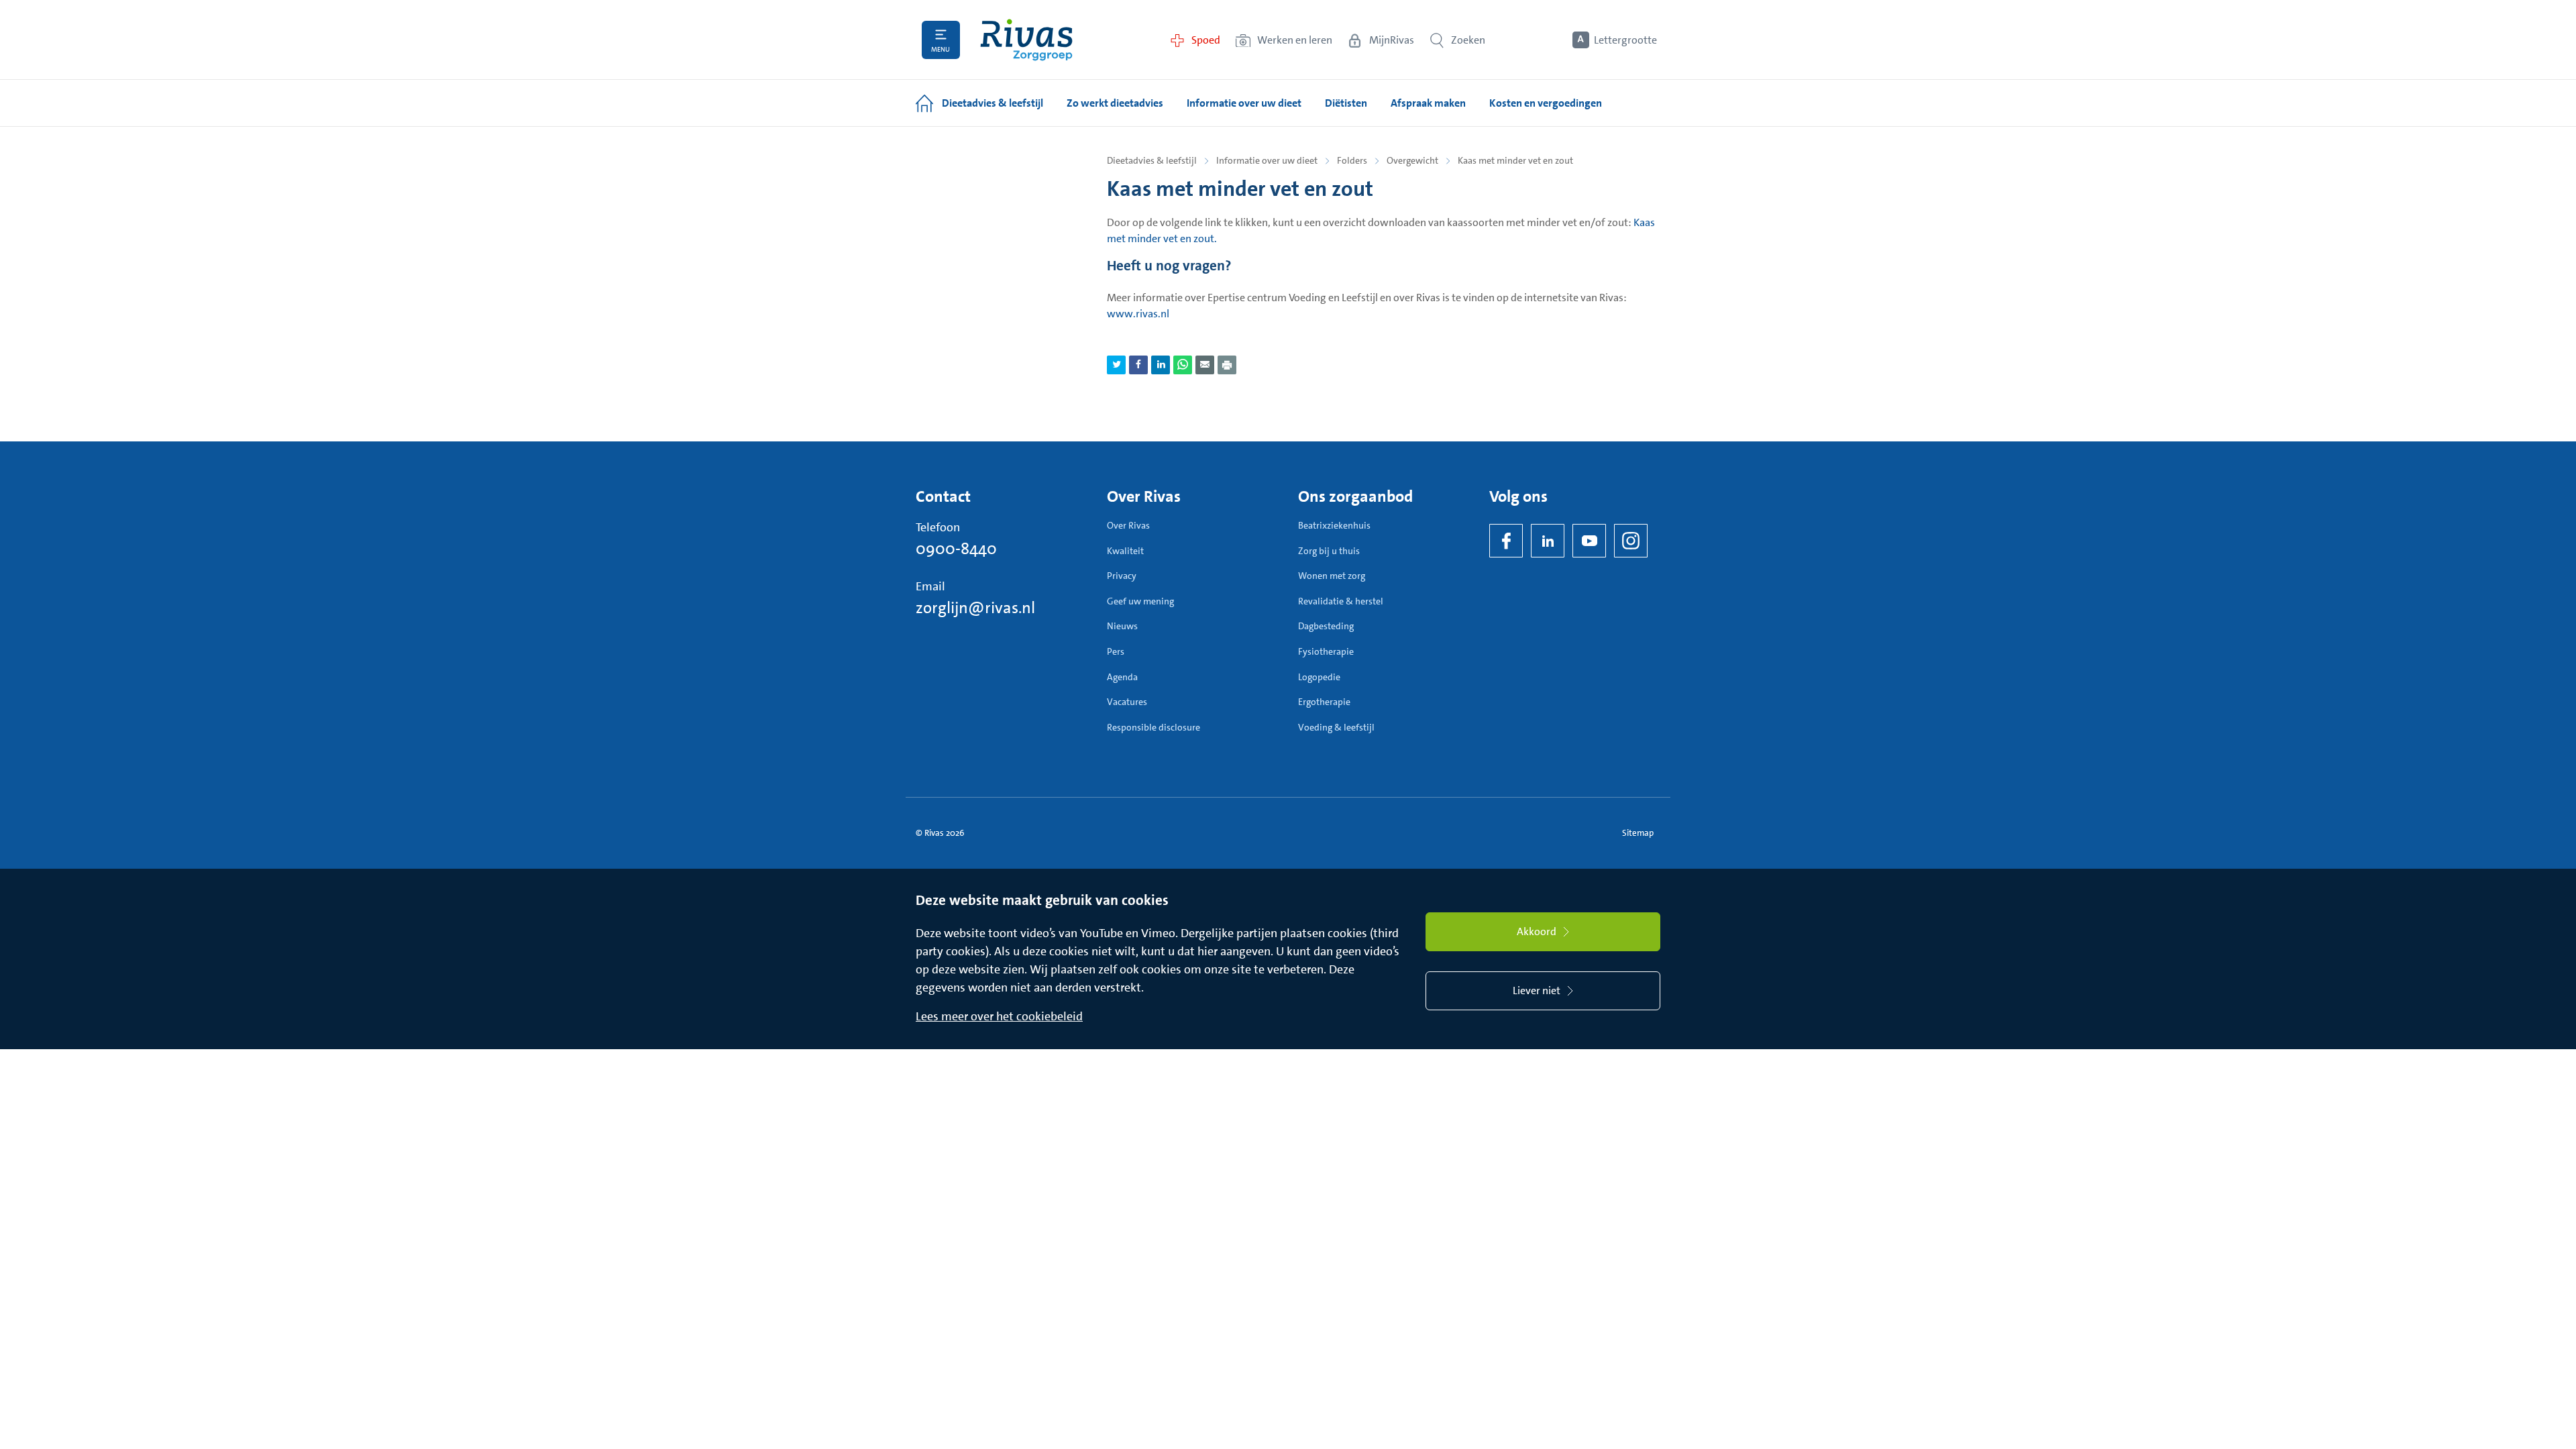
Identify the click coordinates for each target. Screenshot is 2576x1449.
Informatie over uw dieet (1267, 160)
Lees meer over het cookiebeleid (999, 1016)
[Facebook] (1506, 541)
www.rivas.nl (1138, 314)
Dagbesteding (1326, 626)
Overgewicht (1412, 160)
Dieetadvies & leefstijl (1152, 160)
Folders (1352, 160)
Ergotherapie (1324, 702)
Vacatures (1127, 702)
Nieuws (1122, 626)
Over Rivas (1128, 525)
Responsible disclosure (1153, 727)
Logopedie (1319, 677)
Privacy (1122, 576)
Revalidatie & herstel (1341, 601)
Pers (1116, 651)
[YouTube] (1589, 541)
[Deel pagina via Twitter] (1116, 365)
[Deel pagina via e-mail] (1205, 365)
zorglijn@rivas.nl (975, 608)
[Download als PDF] (1227, 365)
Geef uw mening (1140, 601)
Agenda (1122, 677)
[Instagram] (1631, 541)
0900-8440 (956, 549)
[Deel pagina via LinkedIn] (1161, 365)
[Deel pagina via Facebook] (1138, 365)
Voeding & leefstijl (1336, 727)
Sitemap (1638, 833)
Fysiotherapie (1326, 651)
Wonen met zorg (1332, 576)
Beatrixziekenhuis (1334, 525)
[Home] (1026, 40)
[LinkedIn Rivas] (1548, 541)
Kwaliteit (1125, 551)
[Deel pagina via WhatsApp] (1183, 365)
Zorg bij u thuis (1329, 551)
